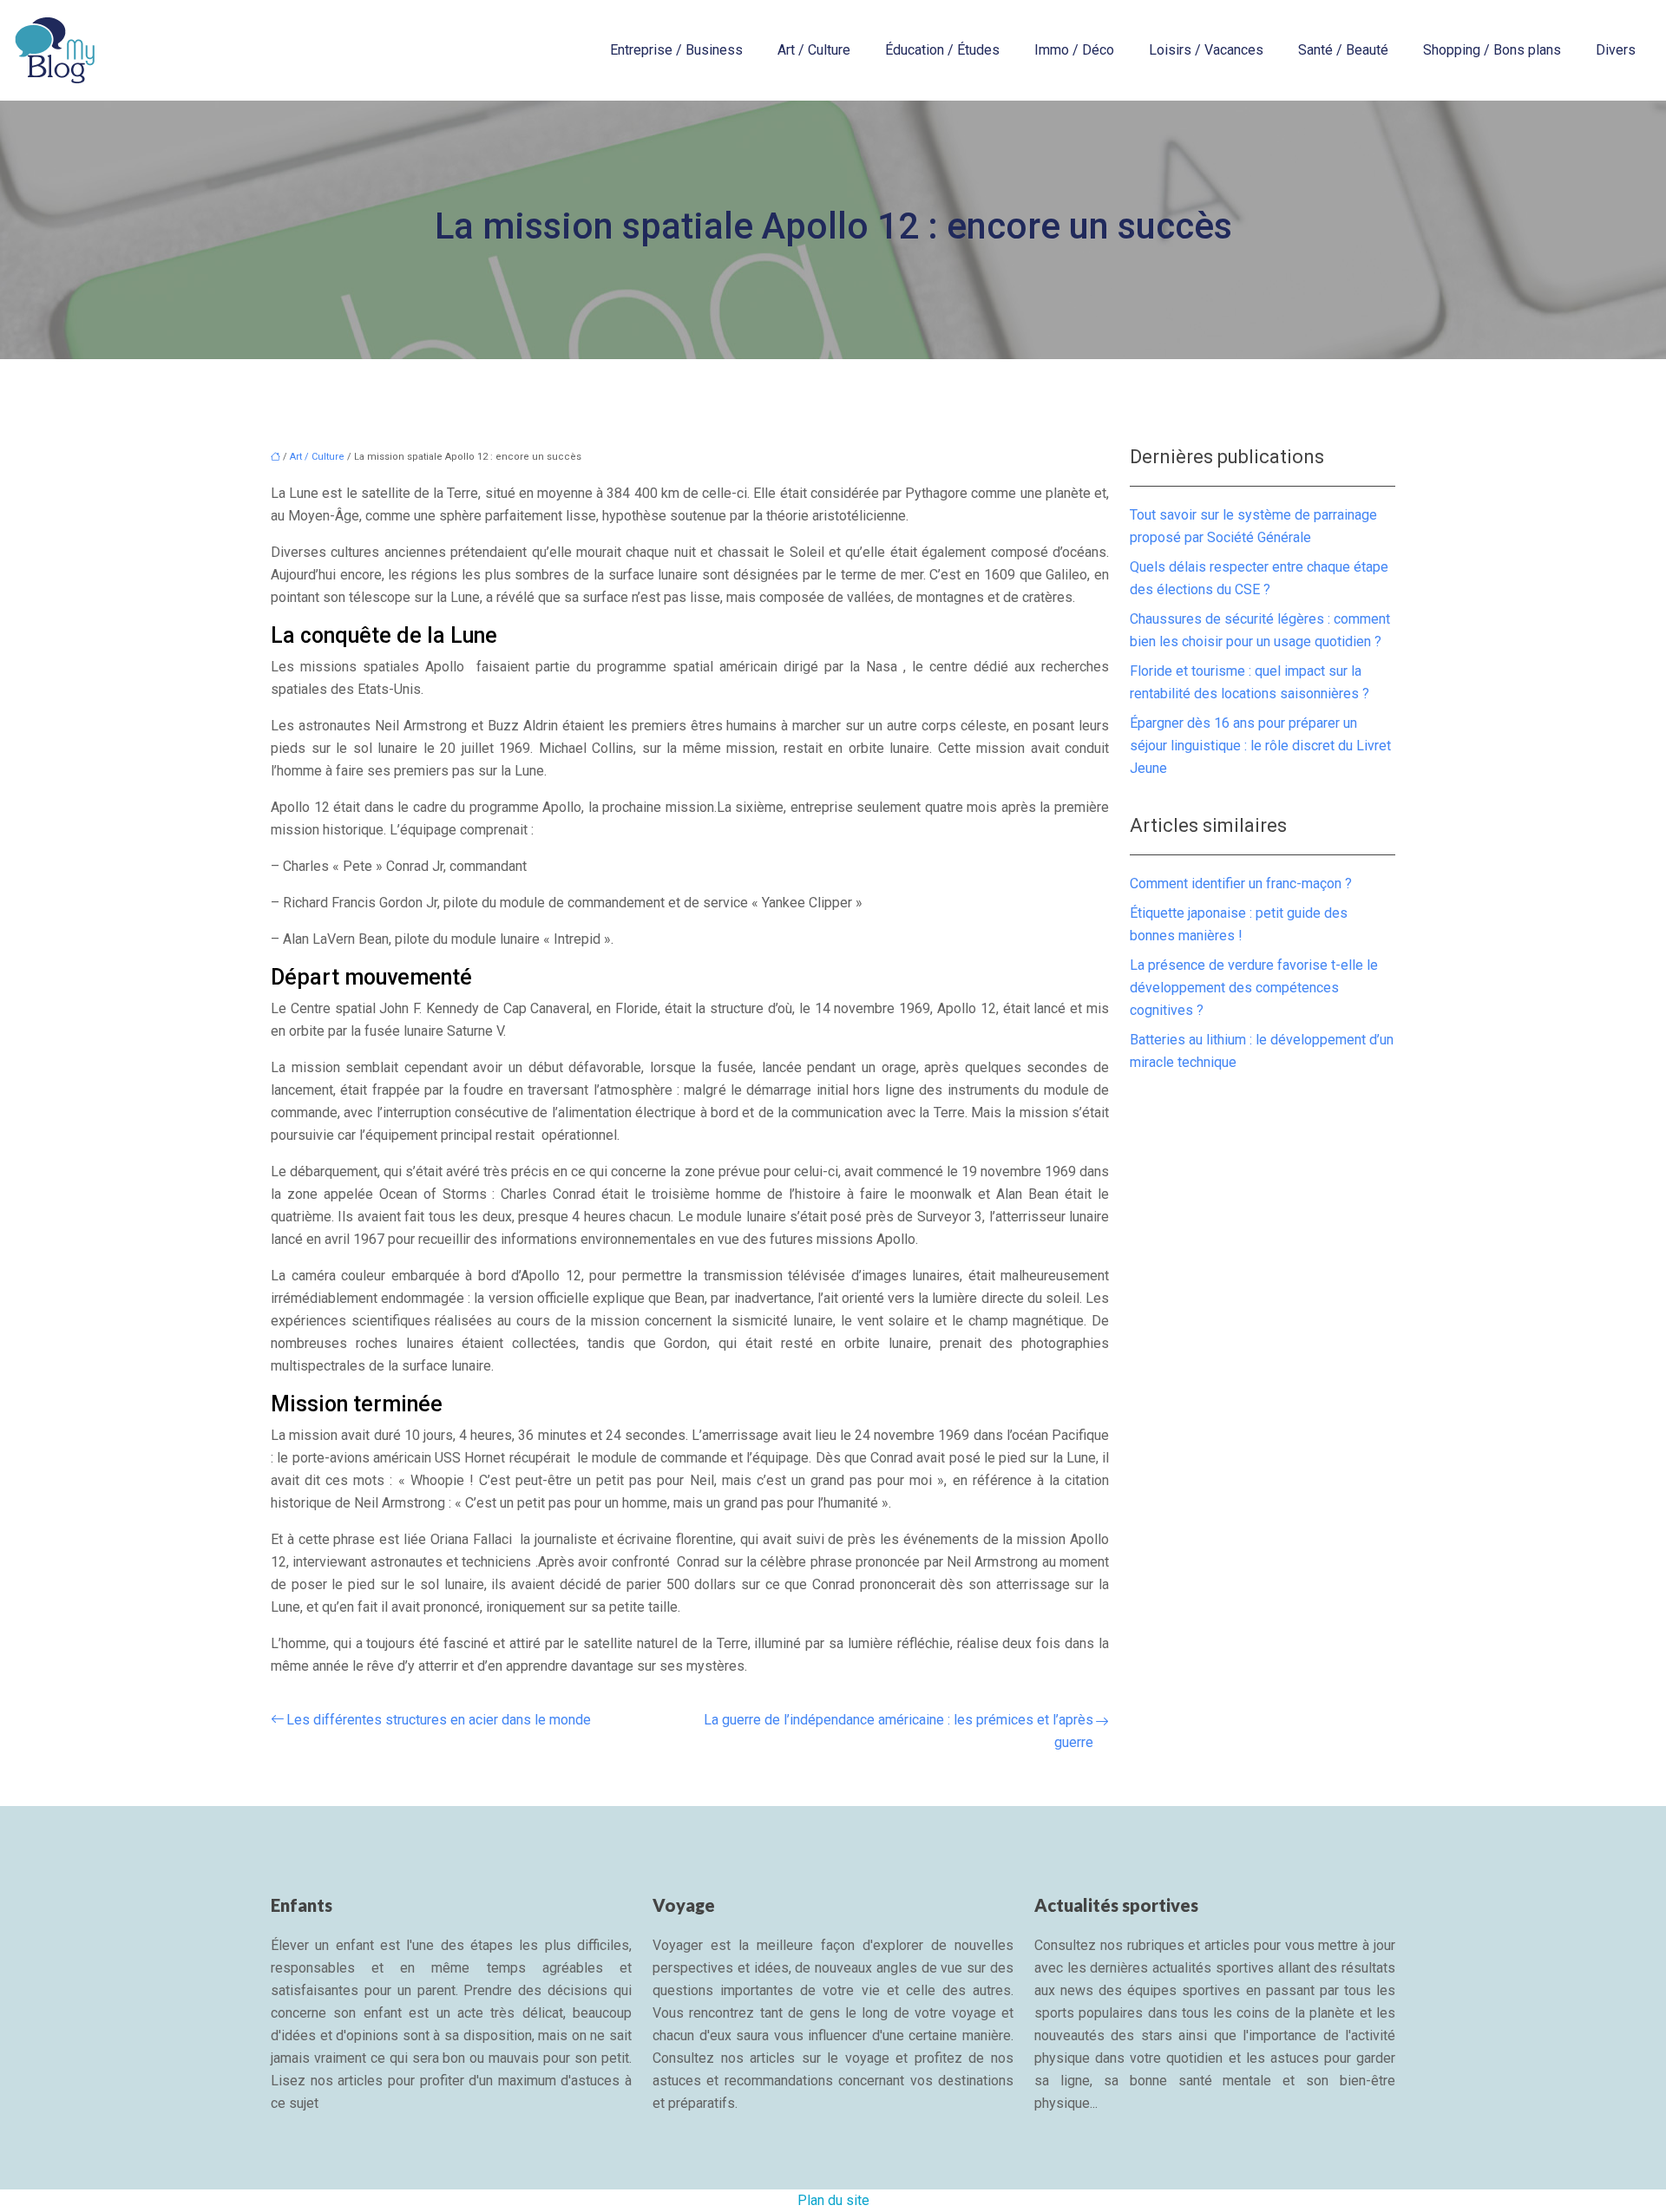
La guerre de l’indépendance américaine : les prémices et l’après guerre (899, 1731)
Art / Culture (814, 50)
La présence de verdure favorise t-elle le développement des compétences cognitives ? (1254, 988)
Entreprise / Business (676, 50)
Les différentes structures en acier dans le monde (439, 1720)
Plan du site (833, 2200)
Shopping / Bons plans (1492, 50)
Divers (1616, 50)
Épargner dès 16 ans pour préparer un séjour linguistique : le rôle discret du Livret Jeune (1260, 746)
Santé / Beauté (1343, 50)
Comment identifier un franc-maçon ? (1241, 883)
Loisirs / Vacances (1206, 50)
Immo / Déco (1074, 50)
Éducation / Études (942, 50)
